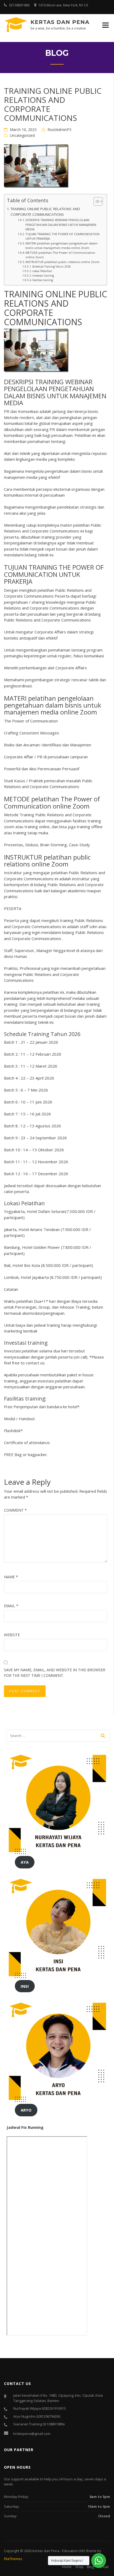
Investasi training (43, 276)
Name (11, 1577)
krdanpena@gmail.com (32, 2434)
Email (11, 1606)
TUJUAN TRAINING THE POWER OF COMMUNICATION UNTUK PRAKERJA (62, 236)
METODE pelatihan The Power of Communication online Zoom (60, 255)
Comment (15, 1510)
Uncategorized (22, 135)
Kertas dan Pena (60, 22)
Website (12, 1635)
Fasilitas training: (43, 280)
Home (67, 2567)
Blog (90, 2567)
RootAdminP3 (59, 130)
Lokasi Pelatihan (42, 271)
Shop (79, 2567)
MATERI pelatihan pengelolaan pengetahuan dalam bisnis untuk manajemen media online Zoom (62, 246)
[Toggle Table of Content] (96, 201)
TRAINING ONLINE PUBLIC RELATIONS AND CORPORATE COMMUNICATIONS (45, 212)
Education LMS (74, 2551)
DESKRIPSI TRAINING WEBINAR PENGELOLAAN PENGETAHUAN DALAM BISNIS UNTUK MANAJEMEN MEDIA (61, 225)
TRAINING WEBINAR (64, 382)
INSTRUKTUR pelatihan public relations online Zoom (62, 262)
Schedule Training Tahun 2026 (52, 267)
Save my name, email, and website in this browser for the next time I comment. (55, 1673)
